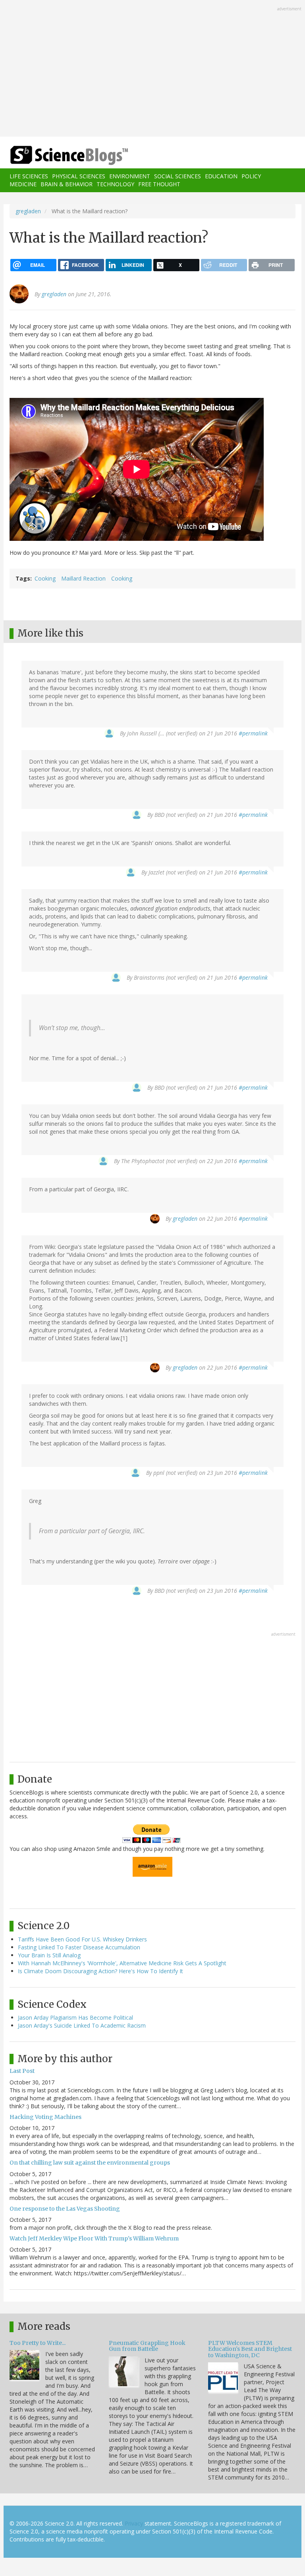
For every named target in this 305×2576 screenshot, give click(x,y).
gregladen (28, 211)
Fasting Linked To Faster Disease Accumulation (79, 1947)
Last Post (22, 2071)
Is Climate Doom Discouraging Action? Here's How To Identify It (100, 1971)
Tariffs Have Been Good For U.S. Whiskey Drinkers (82, 1939)
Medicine (23, 184)
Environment (130, 176)
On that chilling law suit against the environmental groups (90, 2163)
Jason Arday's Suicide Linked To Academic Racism (82, 2025)
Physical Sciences (79, 176)
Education (221, 176)
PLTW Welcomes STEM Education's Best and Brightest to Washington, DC (250, 2349)
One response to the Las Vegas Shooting (65, 2209)
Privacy (134, 2523)
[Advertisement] (152, 69)
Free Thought (159, 184)
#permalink (253, 733)
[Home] (57, 155)
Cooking (45, 578)
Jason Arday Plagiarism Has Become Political (75, 2017)
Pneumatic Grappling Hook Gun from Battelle (147, 2346)
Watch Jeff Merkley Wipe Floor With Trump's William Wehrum (94, 2238)
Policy (251, 176)
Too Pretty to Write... (38, 2343)
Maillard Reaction (83, 578)
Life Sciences (29, 176)
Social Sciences (178, 176)
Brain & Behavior (67, 184)
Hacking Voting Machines (45, 2117)
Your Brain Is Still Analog (49, 1955)
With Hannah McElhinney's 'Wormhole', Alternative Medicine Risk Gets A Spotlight (122, 1963)
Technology (115, 184)
